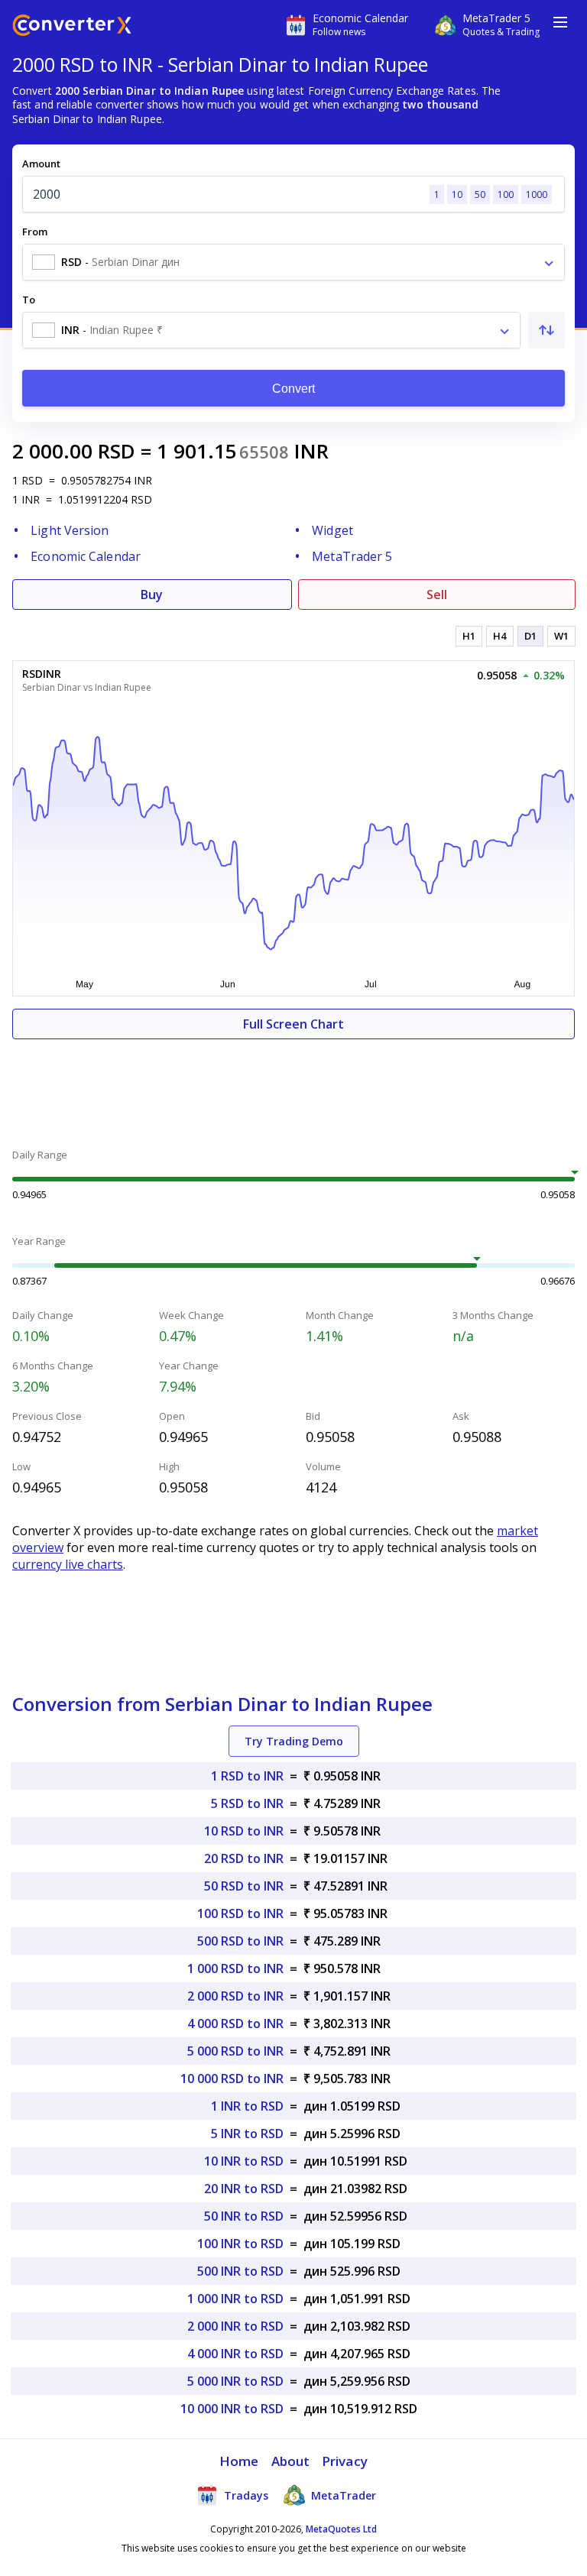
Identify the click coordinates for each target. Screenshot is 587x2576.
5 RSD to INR (247, 1803)
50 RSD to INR (244, 1886)
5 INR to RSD (247, 2134)
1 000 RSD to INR (235, 1968)
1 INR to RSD (247, 2106)
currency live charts (68, 1564)
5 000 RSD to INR (235, 2051)
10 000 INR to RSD (232, 2409)
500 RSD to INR (240, 1941)
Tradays (245, 2495)
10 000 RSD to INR (232, 2079)
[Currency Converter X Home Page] (72, 27)
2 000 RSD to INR (235, 1996)
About (291, 2461)
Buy (152, 595)
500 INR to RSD (240, 2271)
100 (506, 194)
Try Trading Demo (294, 1741)
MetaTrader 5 (352, 556)
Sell (437, 595)
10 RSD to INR (244, 1831)
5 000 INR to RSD (235, 2381)
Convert (294, 389)
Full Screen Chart (293, 1024)
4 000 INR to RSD (235, 2354)
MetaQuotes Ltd (341, 2529)
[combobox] (293, 262)
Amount (41, 164)
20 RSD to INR (244, 1858)
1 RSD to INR (247, 1776)
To (29, 300)
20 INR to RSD (244, 2189)
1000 (537, 194)
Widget (332, 530)
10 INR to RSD (244, 2161)
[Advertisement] (293, 1085)
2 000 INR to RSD (235, 2326)
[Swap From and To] (546, 330)
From (35, 232)
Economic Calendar (86, 556)
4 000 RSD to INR (235, 2024)
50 (480, 194)
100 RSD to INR (240, 1913)
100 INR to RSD (240, 2244)
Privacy (345, 2461)
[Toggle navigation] (560, 22)
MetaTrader (342, 2495)
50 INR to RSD (244, 2216)
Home (239, 2461)
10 (457, 194)
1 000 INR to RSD (235, 2299)
